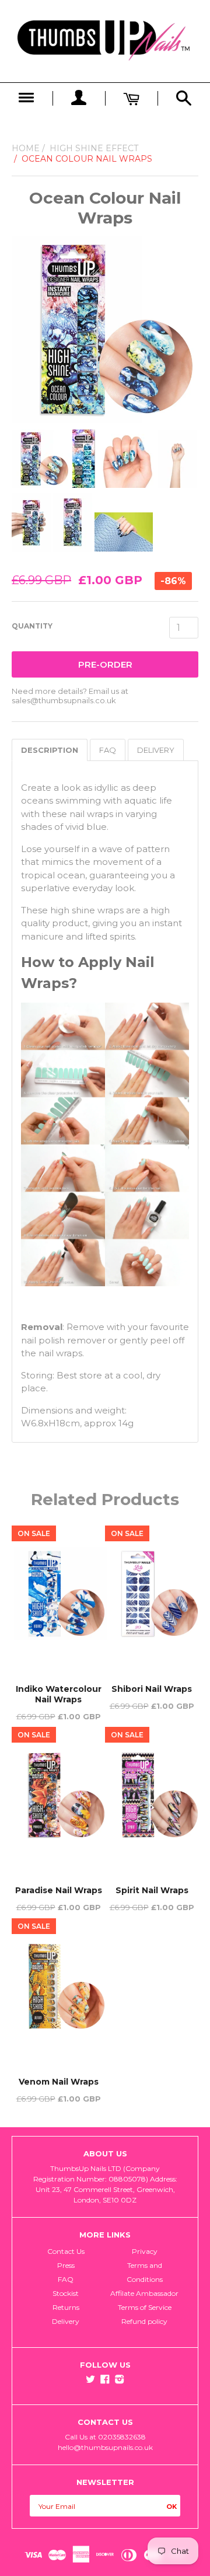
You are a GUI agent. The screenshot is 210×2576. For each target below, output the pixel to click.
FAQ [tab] (108, 750)
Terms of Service (145, 2307)
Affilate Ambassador (144, 2293)
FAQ (66, 2279)
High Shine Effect (94, 148)
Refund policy (144, 2321)
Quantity (32, 626)
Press (66, 2265)
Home (26, 148)
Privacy (145, 2251)
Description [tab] (50, 750)
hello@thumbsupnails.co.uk (105, 2447)
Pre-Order (105, 664)
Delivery (66, 2321)
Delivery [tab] (156, 750)
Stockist (66, 2293)
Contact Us (66, 2251)
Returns (66, 2307)
